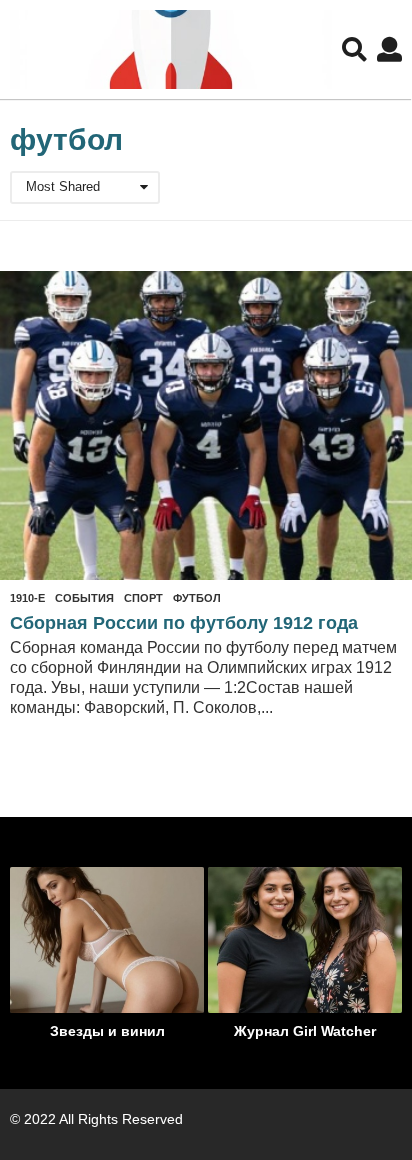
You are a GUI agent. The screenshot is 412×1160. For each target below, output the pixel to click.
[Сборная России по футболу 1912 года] (206, 425)
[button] (354, 50)
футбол (197, 598)
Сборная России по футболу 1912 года (184, 623)
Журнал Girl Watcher (305, 1031)
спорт (143, 598)
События (84, 598)
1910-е (27, 598)
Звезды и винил (107, 1031)
